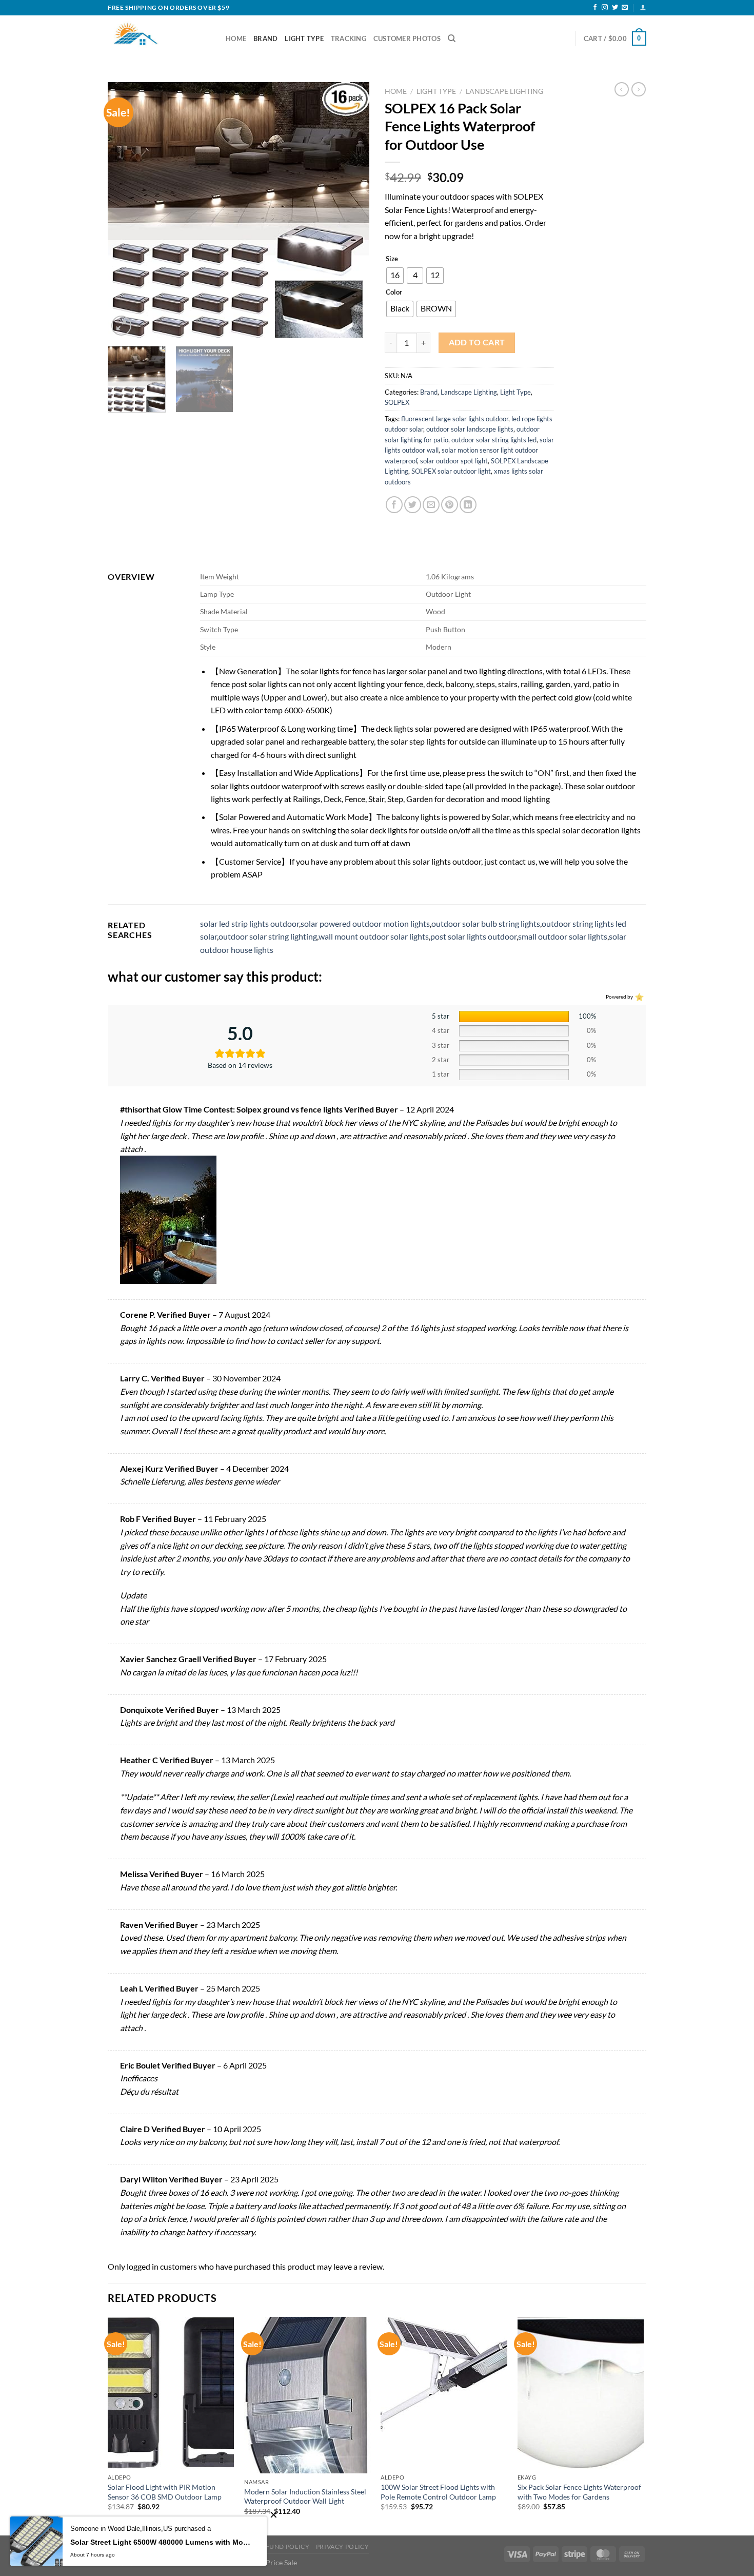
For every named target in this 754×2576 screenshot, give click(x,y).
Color (394, 292)
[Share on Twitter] (413, 505)
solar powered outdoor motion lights (365, 923)
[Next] (351, 210)
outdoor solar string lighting (268, 936)
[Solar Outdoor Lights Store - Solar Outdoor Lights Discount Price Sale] (159, 38)
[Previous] (126, 210)
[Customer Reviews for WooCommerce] (638, 996)
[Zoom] (121, 326)
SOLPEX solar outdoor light (451, 471)
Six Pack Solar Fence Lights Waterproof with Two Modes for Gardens (579, 2492)
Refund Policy (283, 2546)
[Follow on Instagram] (605, 8)
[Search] (452, 38)
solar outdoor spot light (454, 461)
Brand (265, 38)
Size (392, 259)
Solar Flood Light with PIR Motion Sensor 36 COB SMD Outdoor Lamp (165, 2492)
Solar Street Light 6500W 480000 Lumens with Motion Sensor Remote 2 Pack (161, 2542)
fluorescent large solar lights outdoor (455, 419)
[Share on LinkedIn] (468, 505)
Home (236, 38)
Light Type (304, 38)
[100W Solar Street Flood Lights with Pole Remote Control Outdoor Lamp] (444, 2393)
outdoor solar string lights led (494, 440)
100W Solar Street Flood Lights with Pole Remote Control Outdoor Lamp (438, 2492)
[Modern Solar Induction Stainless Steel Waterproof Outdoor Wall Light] (307, 2395)
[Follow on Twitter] (615, 8)
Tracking (349, 38)
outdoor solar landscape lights (470, 429)
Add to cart (477, 342)
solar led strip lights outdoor (250, 923)
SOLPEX (397, 402)
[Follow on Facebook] (595, 8)
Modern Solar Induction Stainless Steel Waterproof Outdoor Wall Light (305, 2496)
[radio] (395, 276)
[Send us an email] (625, 8)
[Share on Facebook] (394, 505)
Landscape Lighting (504, 91)
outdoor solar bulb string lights (486, 923)
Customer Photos (407, 38)
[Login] (643, 7)
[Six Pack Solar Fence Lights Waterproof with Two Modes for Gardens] (581, 2393)
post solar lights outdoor (473, 936)
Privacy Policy (343, 2546)
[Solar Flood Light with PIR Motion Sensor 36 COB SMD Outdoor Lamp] (171, 2393)
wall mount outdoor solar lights (374, 936)
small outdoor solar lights (563, 936)
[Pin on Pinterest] (450, 505)
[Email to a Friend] (431, 505)
